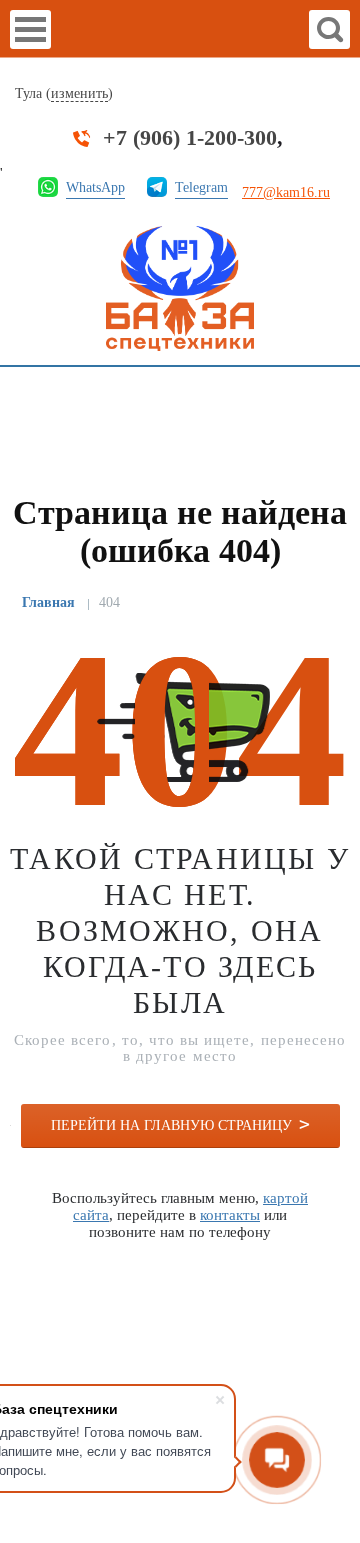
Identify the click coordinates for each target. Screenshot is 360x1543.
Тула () (64, 93)
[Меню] (30, 29)
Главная (48, 602)
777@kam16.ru (286, 192)
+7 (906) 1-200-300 (190, 138)
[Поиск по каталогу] (329, 29)
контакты (230, 1215)
